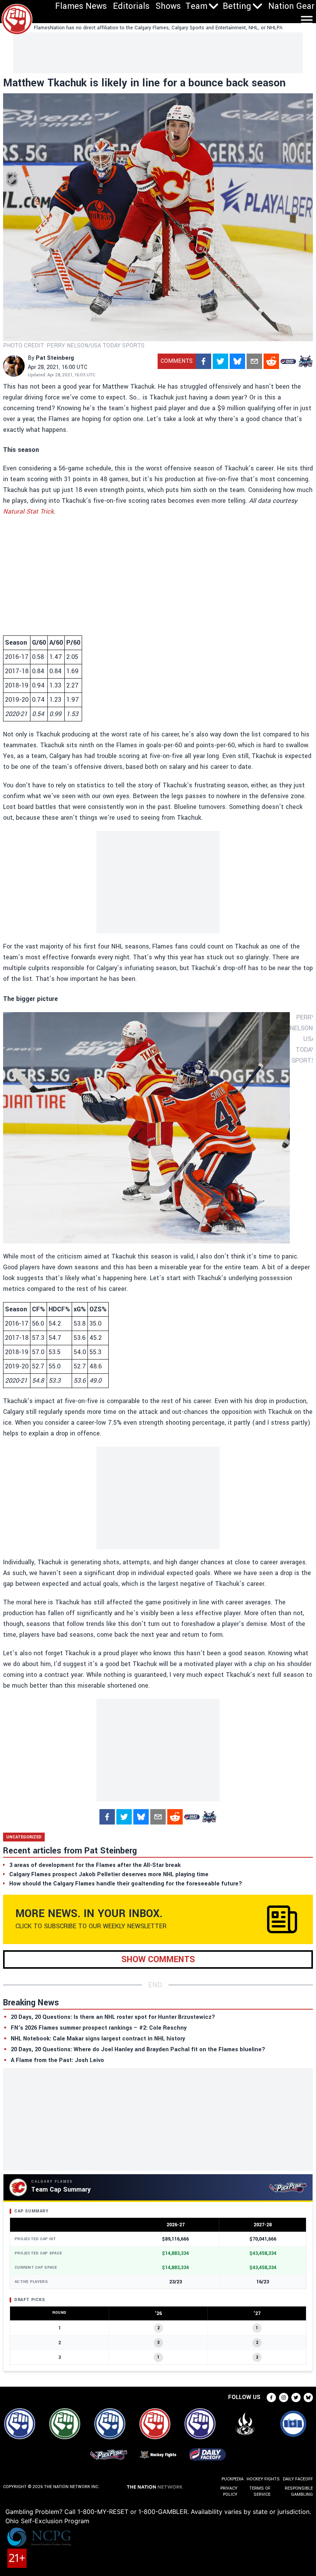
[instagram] (284, 2397)
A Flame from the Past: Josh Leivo (57, 2060)
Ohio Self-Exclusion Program (47, 2521)
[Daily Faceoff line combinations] (288, 361)
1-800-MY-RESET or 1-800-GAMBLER (132, 2512)
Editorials (131, 6)
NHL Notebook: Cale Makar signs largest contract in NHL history (98, 2039)
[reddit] (271, 361)
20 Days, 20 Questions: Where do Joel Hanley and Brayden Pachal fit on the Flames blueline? (138, 2050)
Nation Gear (291, 6)
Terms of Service (260, 2491)
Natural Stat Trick (28, 511)
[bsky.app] (237, 361)
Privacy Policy (229, 2491)
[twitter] (220, 361)
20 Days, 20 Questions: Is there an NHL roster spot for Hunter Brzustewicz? (113, 2017)
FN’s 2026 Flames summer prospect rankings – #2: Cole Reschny (99, 2028)
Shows (168, 6)
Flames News (81, 6)
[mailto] (254, 361)
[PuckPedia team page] (305, 361)
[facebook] (203, 361)
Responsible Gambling (299, 2491)
